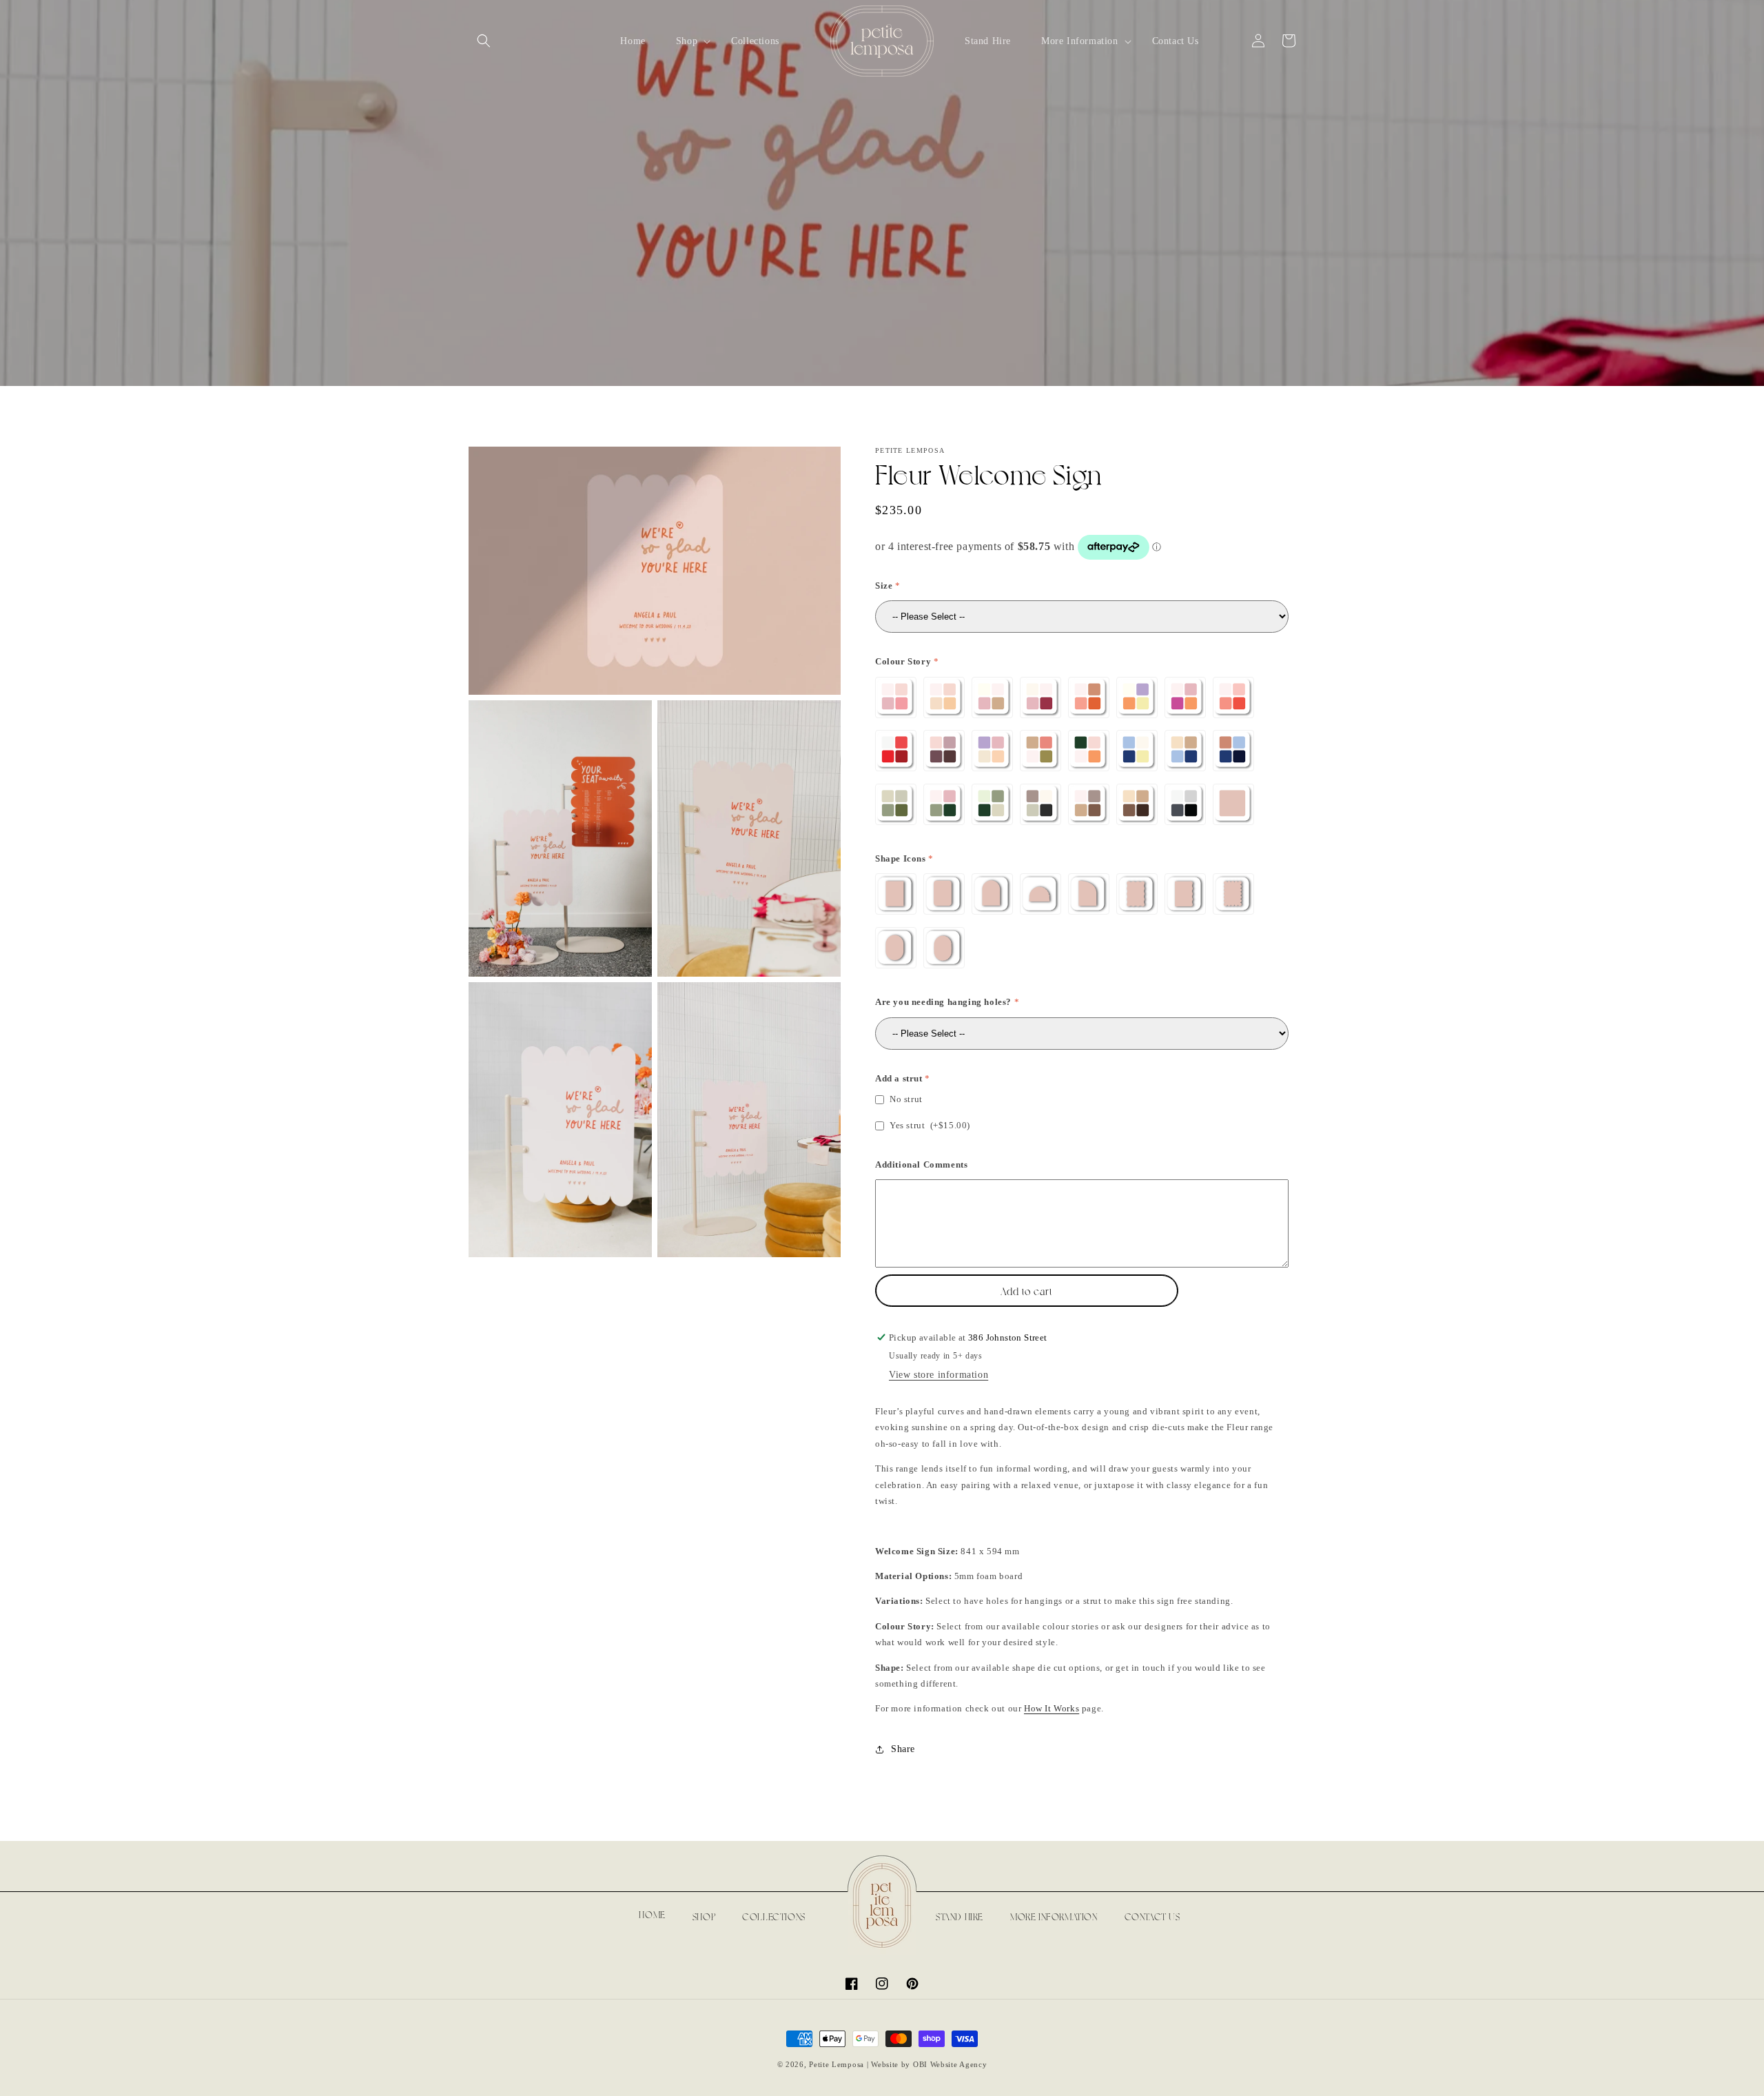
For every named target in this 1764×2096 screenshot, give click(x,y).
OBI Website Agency (950, 2064)
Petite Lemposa (837, 2064)
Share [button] (903, 1749)
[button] (484, 41)
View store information (939, 1375)
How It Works (1052, 1708)
